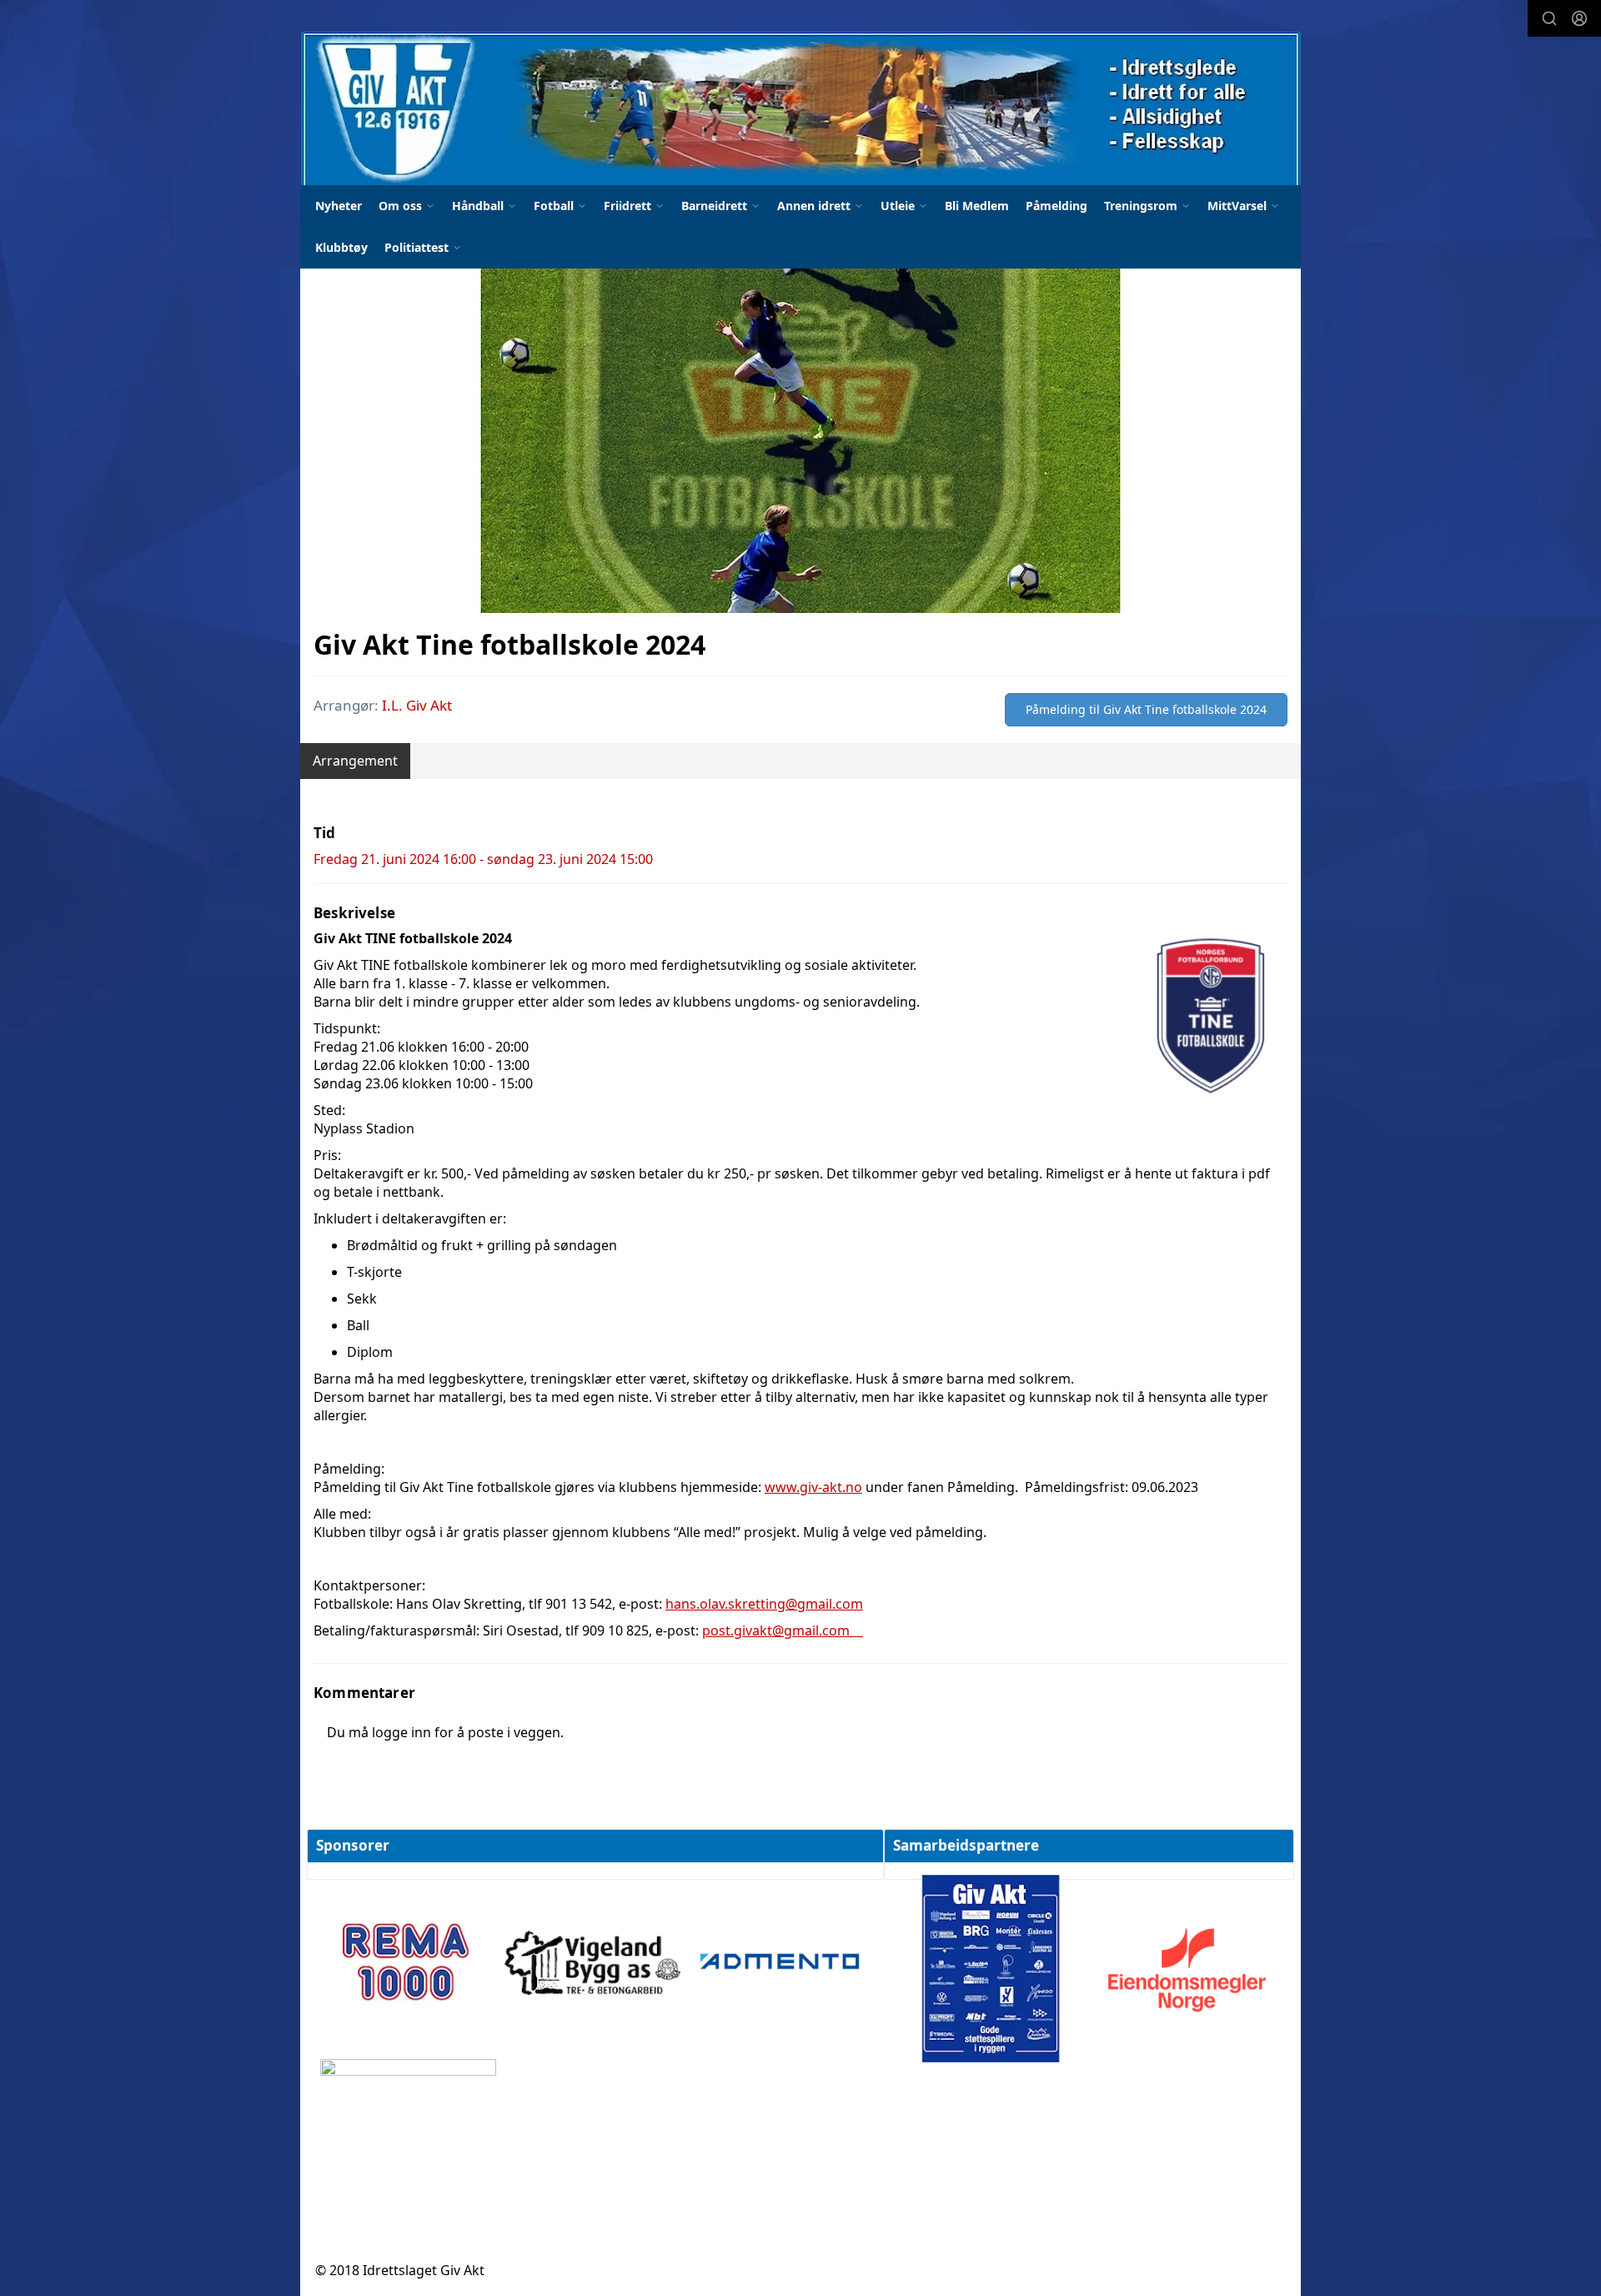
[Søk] (1549, 18)
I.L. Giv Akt (417, 705)
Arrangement (355, 761)
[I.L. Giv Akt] (801, 108)
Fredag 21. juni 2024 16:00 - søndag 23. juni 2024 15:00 (483, 859)
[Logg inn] (1579, 18)
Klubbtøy (341, 247)
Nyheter (339, 206)
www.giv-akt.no (813, 1487)
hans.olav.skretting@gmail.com (764, 1604)
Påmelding (1056, 206)
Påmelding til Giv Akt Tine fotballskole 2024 (1146, 709)
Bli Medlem (977, 206)
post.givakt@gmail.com (783, 1630)
